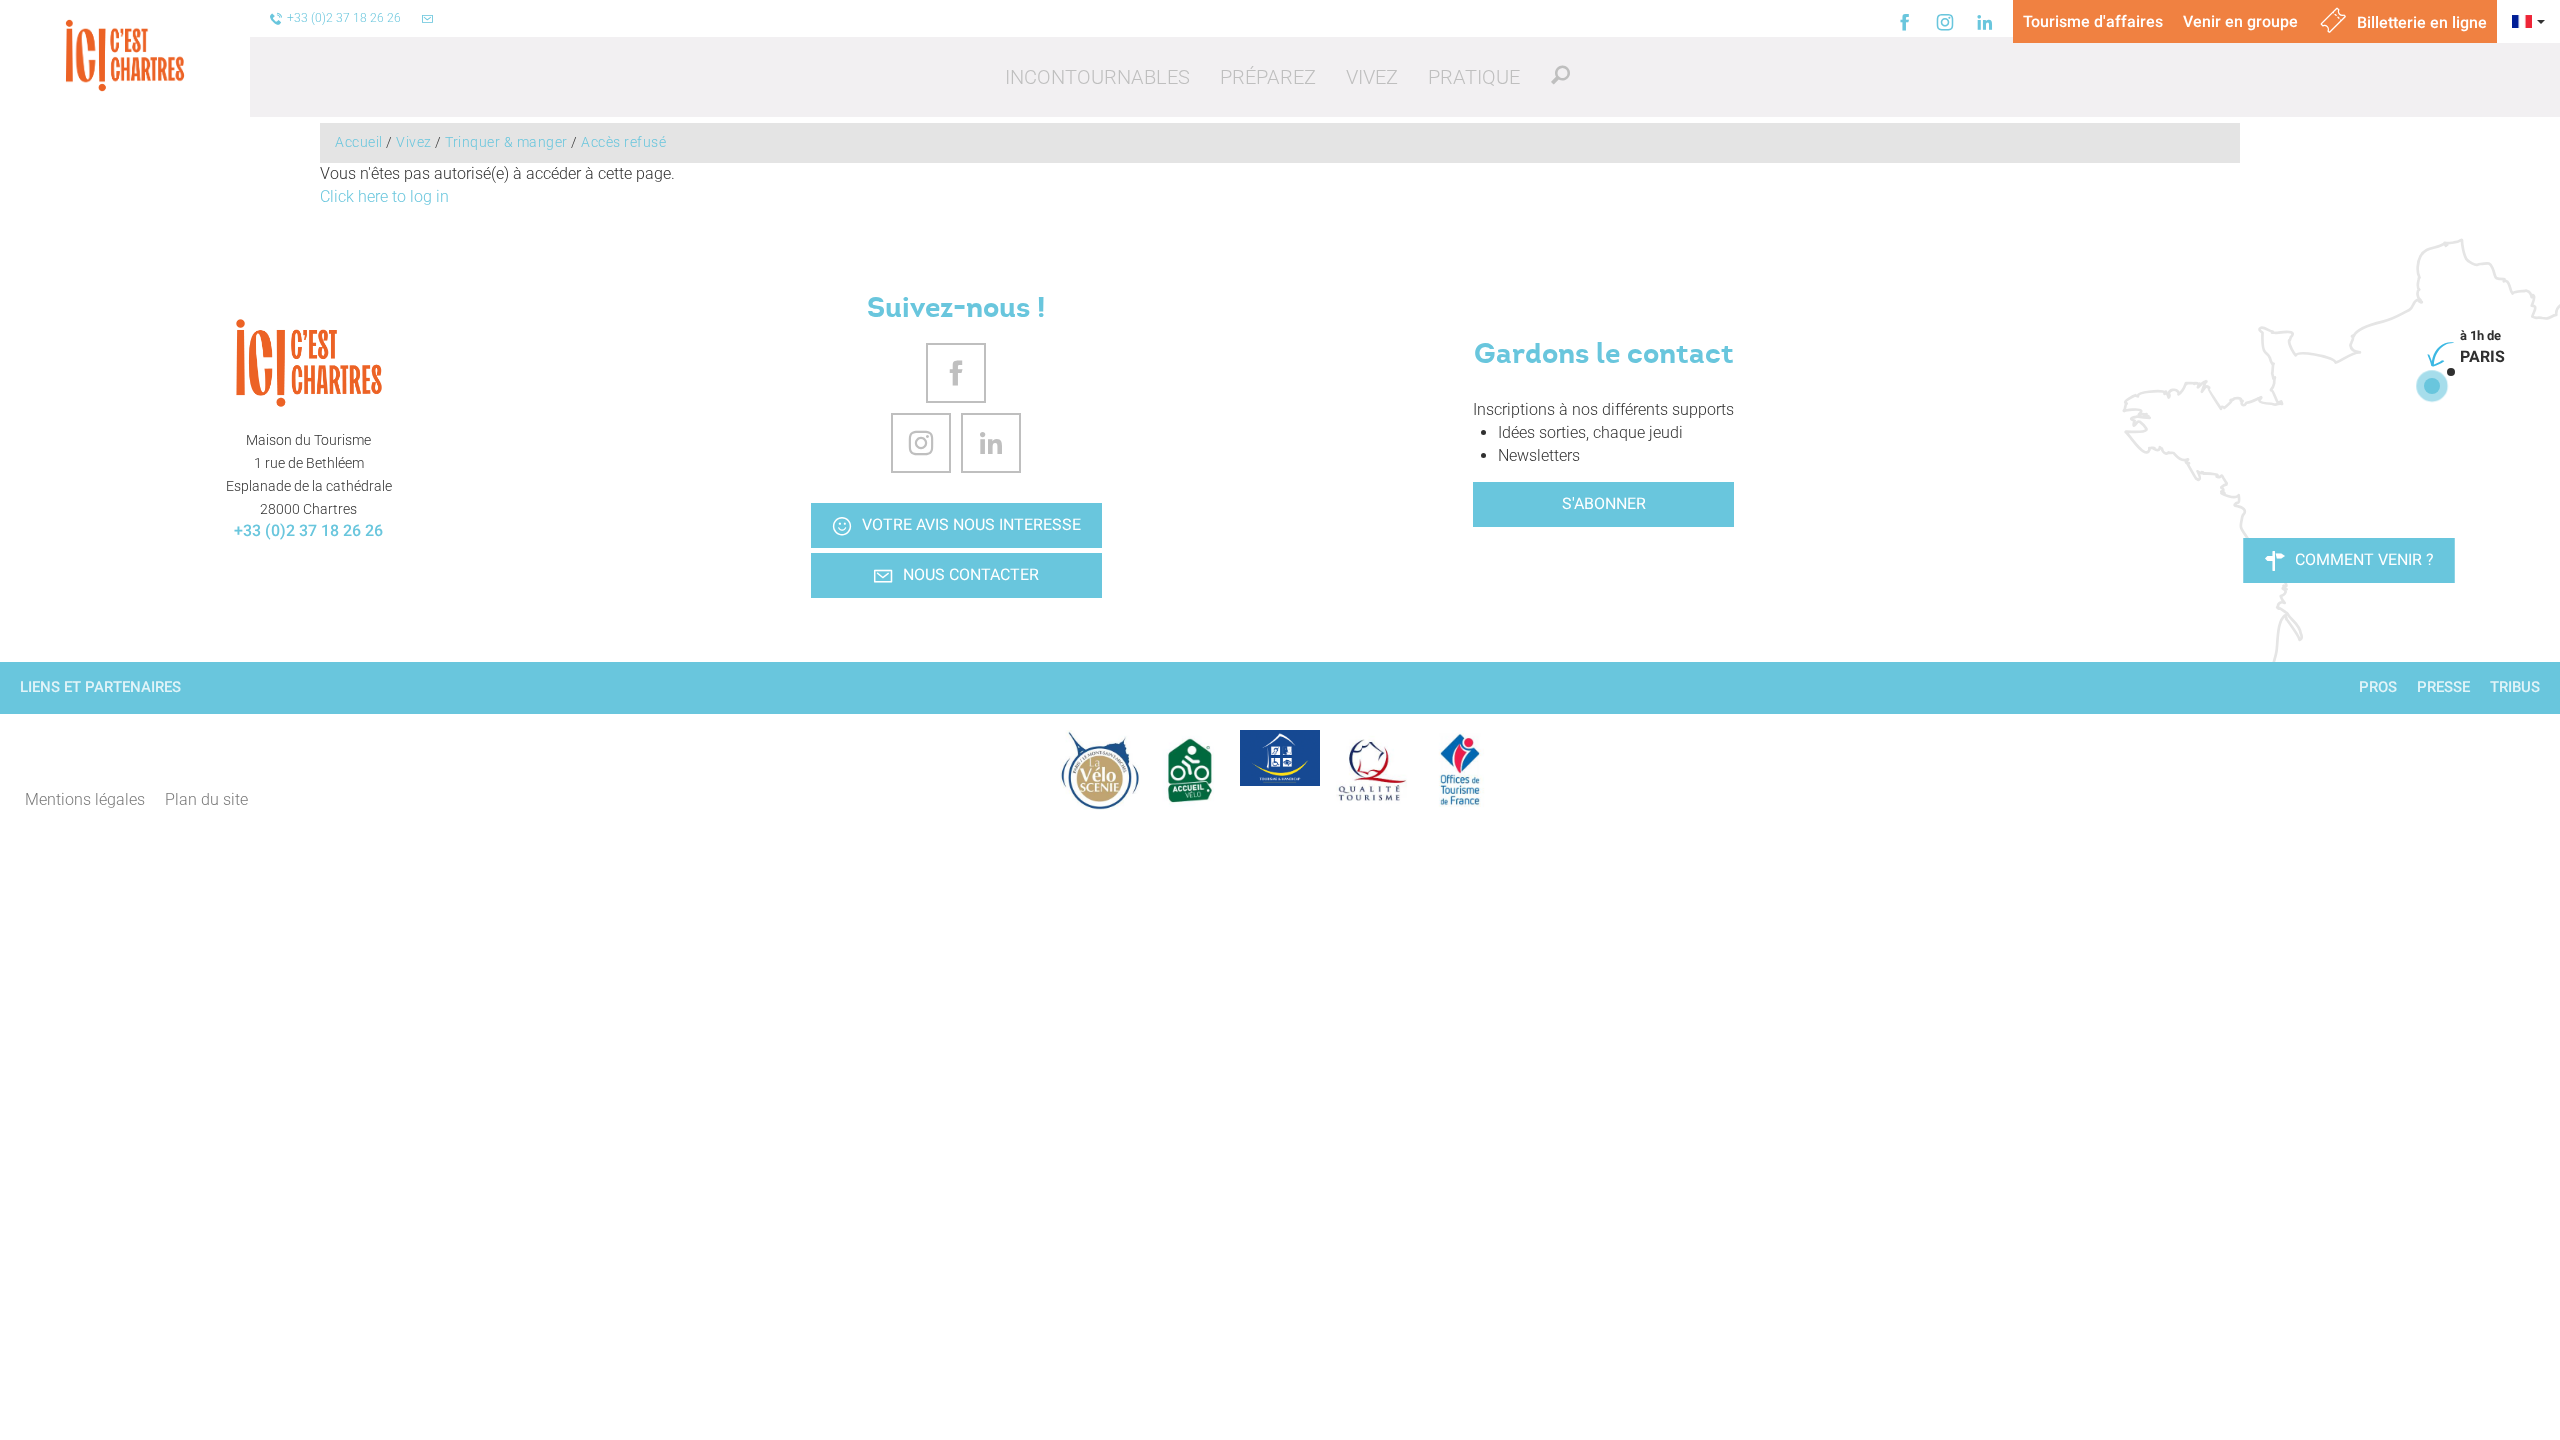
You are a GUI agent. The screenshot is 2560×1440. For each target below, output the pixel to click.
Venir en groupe (2240, 21)
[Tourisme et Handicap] (1280, 758)
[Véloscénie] (1100, 770)
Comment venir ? (2364, 559)
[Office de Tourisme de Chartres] (309, 363)
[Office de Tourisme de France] (1460, 770)
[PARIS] (2432, 386)
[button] (1097, 77)
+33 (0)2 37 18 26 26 (308, 530)
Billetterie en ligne (2420, 22)
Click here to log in (384, 196)
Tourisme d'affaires (2093, 21)
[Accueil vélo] (1190, 770)
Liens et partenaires (100, 687)
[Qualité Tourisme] (1370, 770)
